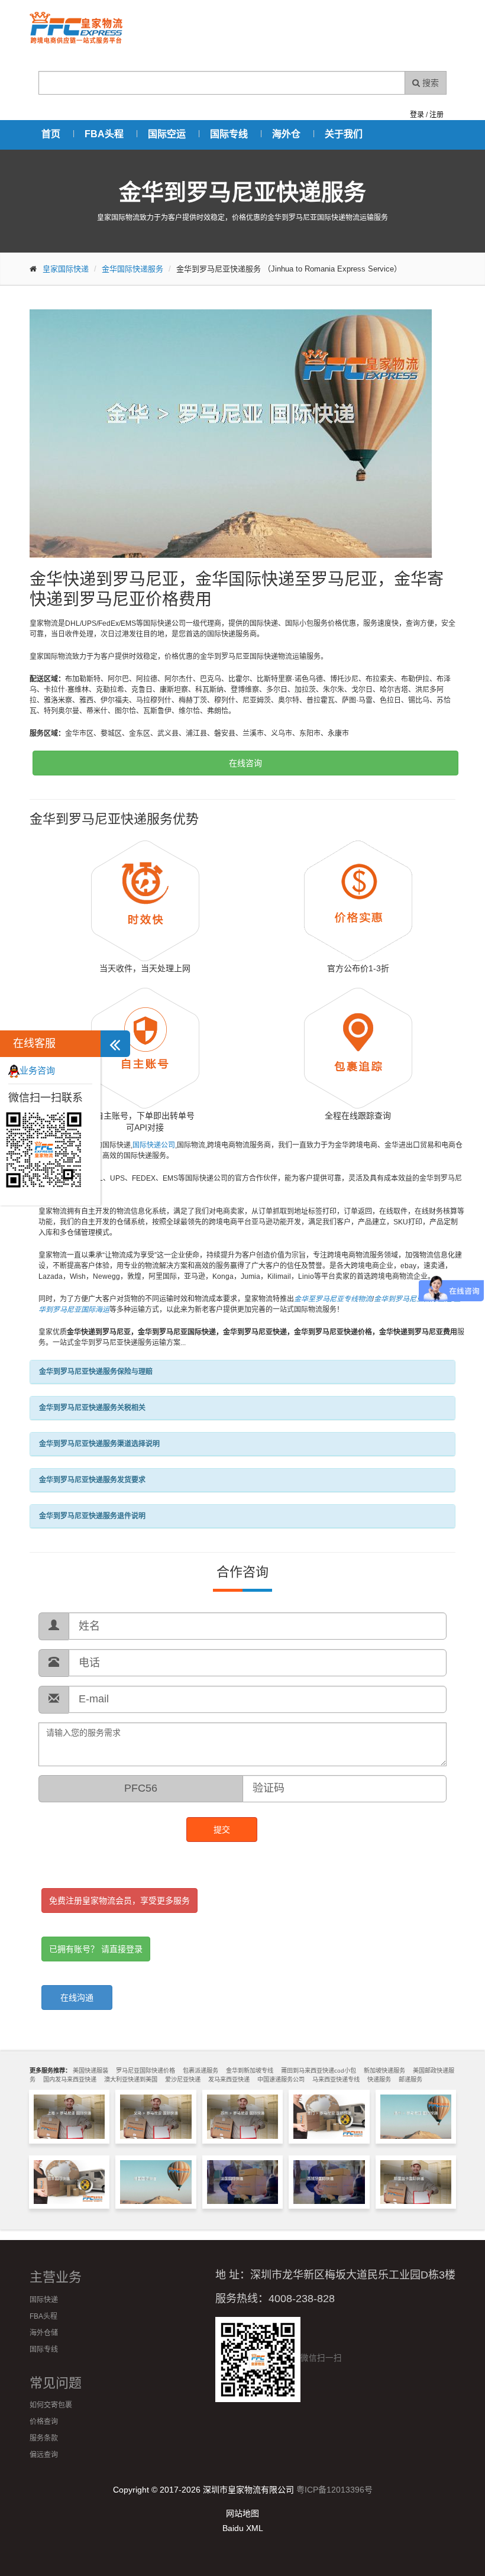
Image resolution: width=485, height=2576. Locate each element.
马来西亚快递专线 (336, 2079)
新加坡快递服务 (384, 2071)
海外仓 (286, 134)
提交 (222, 1830)
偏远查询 (44, 2455)
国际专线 (229, 134)
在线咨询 (245, 763)
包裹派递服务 (201, 2071)
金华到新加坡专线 (250, 2071)
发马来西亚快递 (229, 2079)
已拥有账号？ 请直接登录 (96, 1949)
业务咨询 (37, 1070)
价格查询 (44, 2422)
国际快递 (44, 2300)
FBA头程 (104, 134)
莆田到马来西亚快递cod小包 (319, 2071)
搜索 (429, 83)
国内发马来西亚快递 (70, 2079)
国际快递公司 (154, 1145)
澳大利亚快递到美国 (131, 2079)
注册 (436, 115)
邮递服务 (410, 2079)
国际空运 (167, 134)
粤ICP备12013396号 (334, 2490)
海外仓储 (44, 2333)
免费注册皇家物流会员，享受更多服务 (119, 1901)
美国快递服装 (90, 2071)
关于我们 (344, 134)
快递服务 (379, 2079)
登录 (417, 115)
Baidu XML (243, 2528)
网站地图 (242, 2513)
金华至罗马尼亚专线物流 (333, 1299)
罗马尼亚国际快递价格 (145, 2071)
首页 (51, 134)
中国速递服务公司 (281, 2079)
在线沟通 (77, 1998)
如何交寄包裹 (51, 2405)
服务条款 (44, 2438)
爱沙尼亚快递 (183, 2079)
